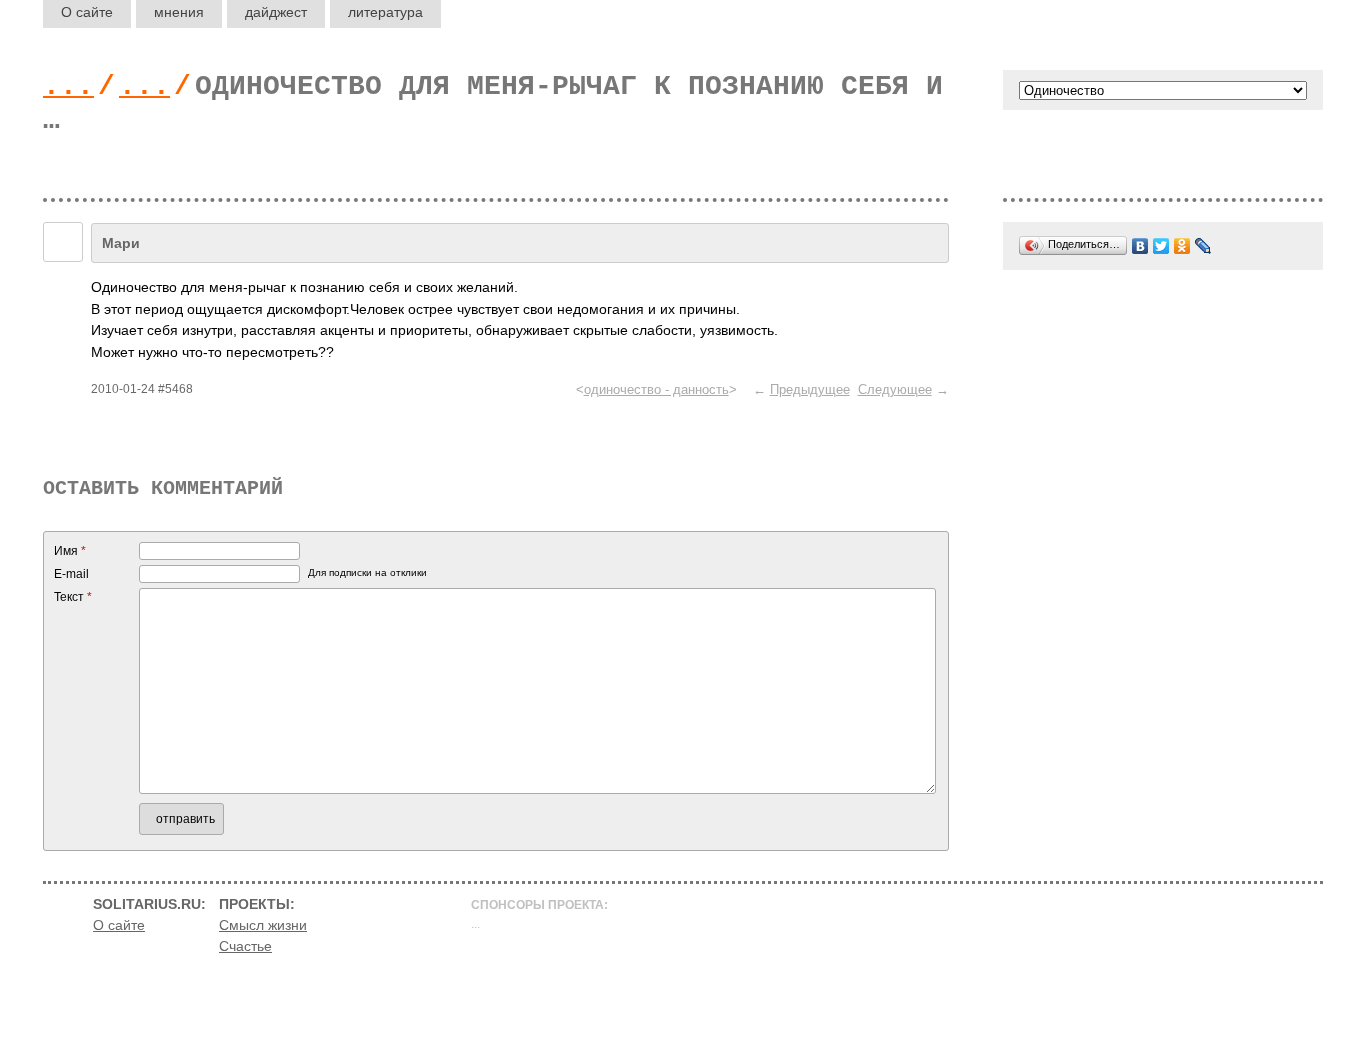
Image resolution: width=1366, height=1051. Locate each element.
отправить (185, 819)
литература (385, 12)
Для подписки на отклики (367, 572)
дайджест (276, 12)
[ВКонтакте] (1140, 246)
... (68, 86)
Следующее (895, 389)
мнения (179, 12)
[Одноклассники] (1182, 246)
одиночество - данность (656, 389)
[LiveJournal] (1203, 246)
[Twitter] (1161, 246)
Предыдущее (810, 389)
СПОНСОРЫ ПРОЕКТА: (539, 905)
